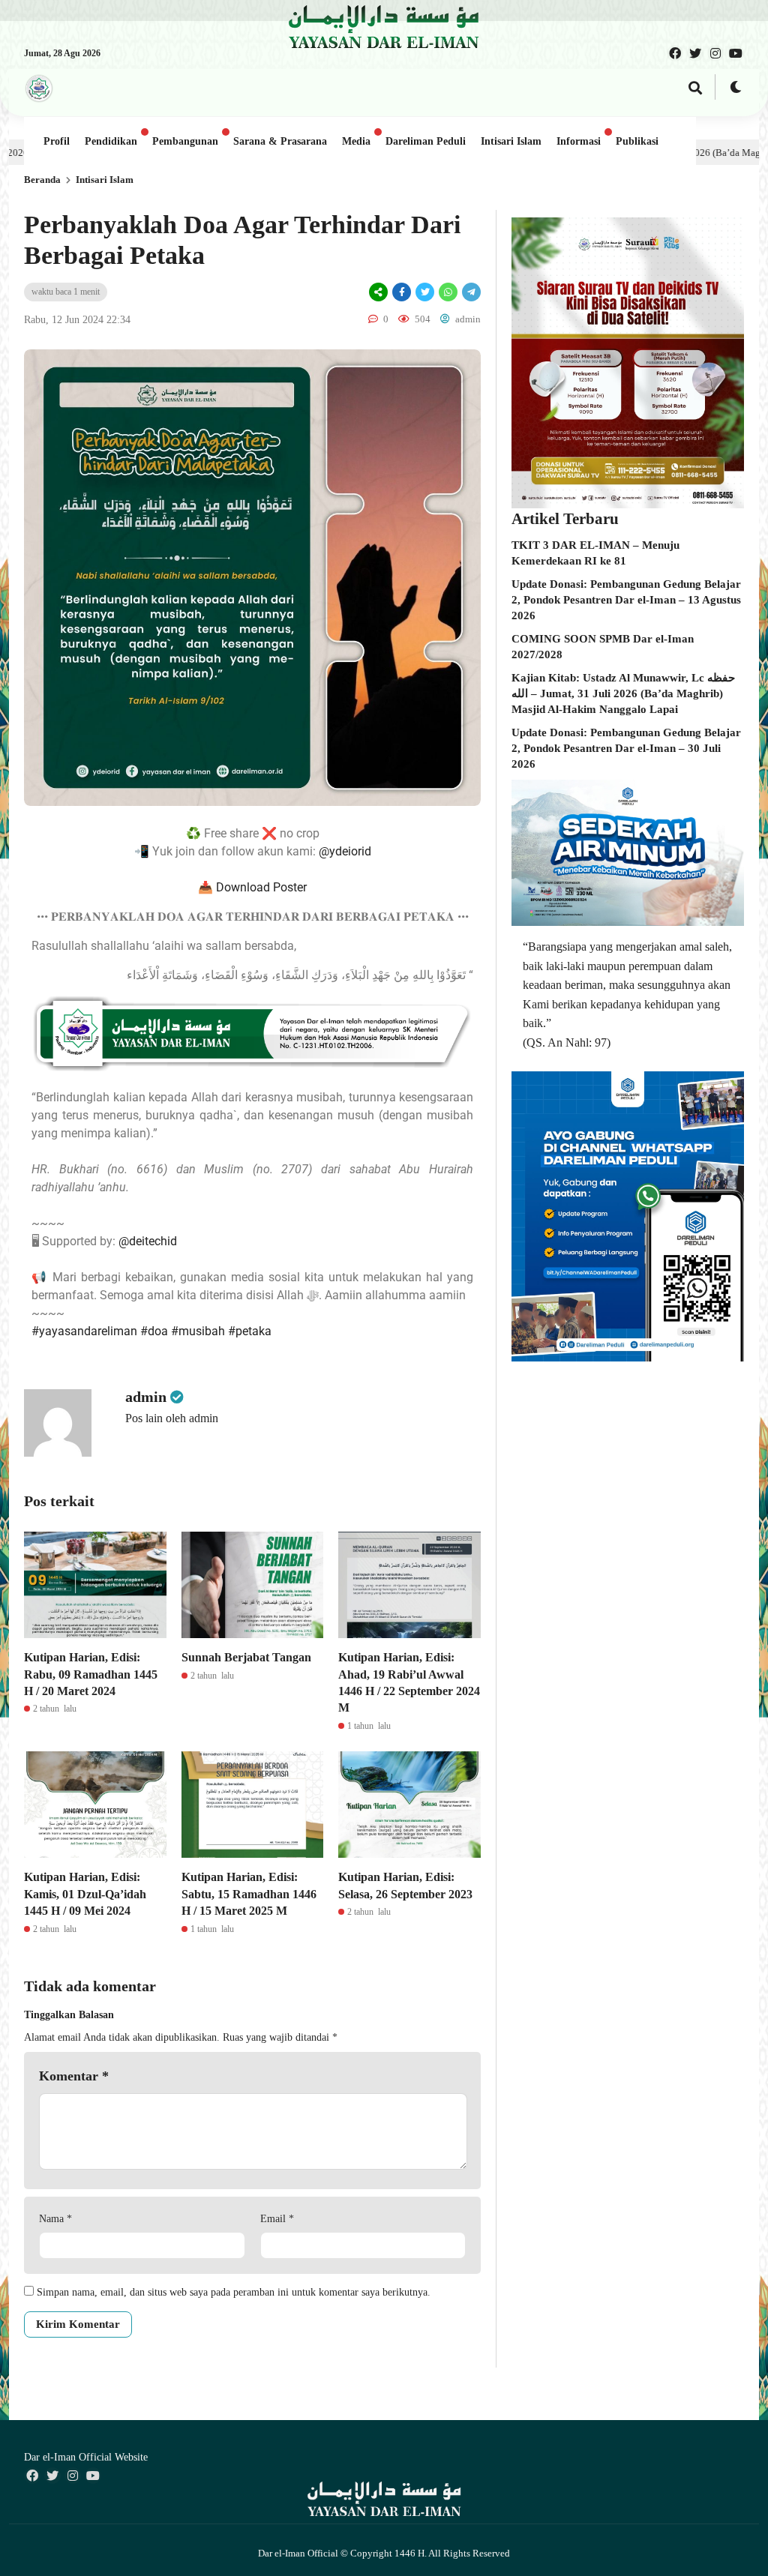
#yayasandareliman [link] (84, 1331)
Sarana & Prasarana (280, 141)
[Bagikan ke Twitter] (425, 292)
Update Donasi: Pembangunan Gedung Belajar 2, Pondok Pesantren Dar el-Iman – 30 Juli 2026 (626, 748)
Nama (55, 2219)
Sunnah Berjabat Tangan (246, 1657)
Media (356, 141)
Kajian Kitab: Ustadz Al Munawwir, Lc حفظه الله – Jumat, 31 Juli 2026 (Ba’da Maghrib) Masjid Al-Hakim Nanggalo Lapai (623, 693)
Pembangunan (185, 141)
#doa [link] (154, 1331)
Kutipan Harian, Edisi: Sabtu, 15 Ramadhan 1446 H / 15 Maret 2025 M (249, 1894)
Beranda (42, 180)
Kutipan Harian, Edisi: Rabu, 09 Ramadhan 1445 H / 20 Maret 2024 (91, 1674)
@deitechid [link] (148, 1241)
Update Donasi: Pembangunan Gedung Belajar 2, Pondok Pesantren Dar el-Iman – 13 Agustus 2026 (626, 600)
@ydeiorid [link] (345, 851)
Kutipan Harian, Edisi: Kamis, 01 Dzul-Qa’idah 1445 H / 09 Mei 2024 (85, 1894)
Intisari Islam (511, 141)
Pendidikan (111, 141)
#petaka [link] (250, 1331)
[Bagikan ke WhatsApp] (448, 292)
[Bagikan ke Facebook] (402, 292)
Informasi (579, 141)
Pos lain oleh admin (172, 1418)
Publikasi (637, 141)
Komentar (74, 2076)
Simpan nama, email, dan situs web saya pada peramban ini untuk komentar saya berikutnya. (234, 2292)
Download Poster (261, 887)
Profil (57, 141)
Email (277, 2219)
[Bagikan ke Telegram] (470, 292)
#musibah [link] (198, 1331)
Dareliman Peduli (426, 141)
